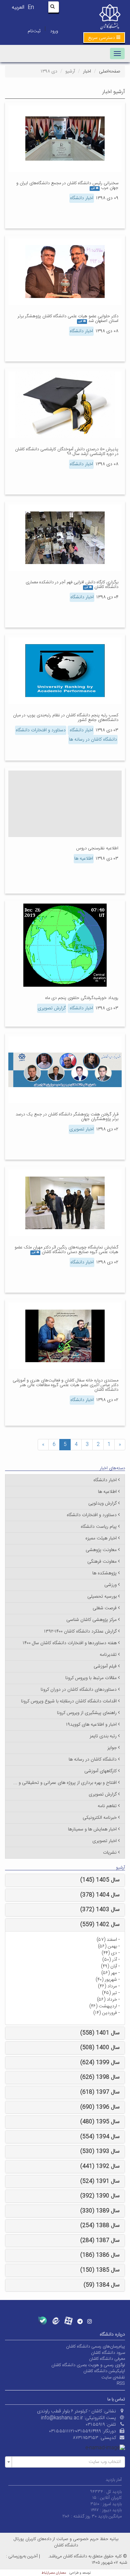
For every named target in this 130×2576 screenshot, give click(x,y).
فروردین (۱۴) (105, 2013)
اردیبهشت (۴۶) (103, 2006)
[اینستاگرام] (90, 2321)
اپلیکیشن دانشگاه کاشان (104, 2371)
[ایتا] (55, 2321)
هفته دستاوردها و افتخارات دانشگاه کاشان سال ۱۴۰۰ (70, 1643)
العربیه (18, 7)
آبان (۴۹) (109, 1966)
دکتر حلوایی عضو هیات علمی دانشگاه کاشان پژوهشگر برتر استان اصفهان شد (68, 319)
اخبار (87, 72)
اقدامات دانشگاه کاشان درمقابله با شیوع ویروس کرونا (69, 1701)
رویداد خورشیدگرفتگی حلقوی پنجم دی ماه (82, 998)
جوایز (112, 1748)
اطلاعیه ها (84, 859)
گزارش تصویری (52, 1008)
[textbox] (67, 2462)
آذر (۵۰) (110, 1960)
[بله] (42, 2321)
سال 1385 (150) (100, 2270)
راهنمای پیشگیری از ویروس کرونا (87, 1713)
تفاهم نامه (107, 1806)
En (31, 7)
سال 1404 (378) (100, 1895)
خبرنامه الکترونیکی (100, 1818)
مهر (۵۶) (109, 1973)
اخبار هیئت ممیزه (101, 1538)
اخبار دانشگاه (82, 198)
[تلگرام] (80, 2321)
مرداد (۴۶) (107, 1986)
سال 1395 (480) (100, 2122)
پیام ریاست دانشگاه (99, 1527)
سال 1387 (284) (100, 2241)
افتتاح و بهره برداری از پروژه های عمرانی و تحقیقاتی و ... (65, 1783)
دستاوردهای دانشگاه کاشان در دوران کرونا (79, 1690)
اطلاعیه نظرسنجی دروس (97, 848)
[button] (104, 38)
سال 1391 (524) (100, 2181)
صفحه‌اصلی (109, 72)
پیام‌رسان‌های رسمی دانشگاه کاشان (95, 2347)
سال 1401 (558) (100, 2033)
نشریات (110, 1853)
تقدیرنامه (108, 1655)
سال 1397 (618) (100, 2092)
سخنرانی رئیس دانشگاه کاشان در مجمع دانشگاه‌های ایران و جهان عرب (67, 186)
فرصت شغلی (105, 1608)
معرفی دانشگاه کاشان (107, 2359)
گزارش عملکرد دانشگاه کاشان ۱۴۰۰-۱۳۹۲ (80, 1632)
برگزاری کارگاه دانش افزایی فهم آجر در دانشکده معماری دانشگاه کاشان (72, 585)
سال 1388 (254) (100, 2226)
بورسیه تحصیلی (102, 1597)
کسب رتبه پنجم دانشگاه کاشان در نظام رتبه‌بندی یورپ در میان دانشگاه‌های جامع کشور (66, 718)
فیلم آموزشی (105, 1666)
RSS (121, 2383)
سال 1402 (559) (100, 1925)
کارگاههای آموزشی (100, 1771)
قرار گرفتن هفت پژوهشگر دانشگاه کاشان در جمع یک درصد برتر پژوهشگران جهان (67, 1117)
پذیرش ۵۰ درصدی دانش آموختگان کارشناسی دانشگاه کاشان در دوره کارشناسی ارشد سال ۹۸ (67, 452)
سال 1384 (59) (102, 2285)
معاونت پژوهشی (101, 1550)
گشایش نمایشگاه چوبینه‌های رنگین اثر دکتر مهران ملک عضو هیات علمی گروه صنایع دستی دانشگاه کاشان (66, 1250)
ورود (54, 31)
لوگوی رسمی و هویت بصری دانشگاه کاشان (88, 2365)
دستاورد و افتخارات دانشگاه (41, 730)
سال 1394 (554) (100, 2137)
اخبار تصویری (81, 1129)
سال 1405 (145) (100, 1880)
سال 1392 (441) (100, 2166)
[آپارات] (68, 2321)
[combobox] (65, 2462)
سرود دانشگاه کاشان (108, 2353)
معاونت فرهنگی (102, 1562)
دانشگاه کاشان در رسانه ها (93, 740)
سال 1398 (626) (100, 2077)
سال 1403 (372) (100, 1910)
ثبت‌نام (34, 31)
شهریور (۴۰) (106, 1980)
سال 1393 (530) (100, 2151)
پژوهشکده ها (104, 1573)
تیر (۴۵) (109, 1993)
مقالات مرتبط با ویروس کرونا (91, 1678)
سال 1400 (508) (100, 2048)
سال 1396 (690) (100, 2107)
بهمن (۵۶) (107, 1946)
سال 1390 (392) (100, 2196)
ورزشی (110, 1585)
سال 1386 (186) (100, 2255)
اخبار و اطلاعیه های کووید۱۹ (91, 1725)
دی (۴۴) (109, 1953)
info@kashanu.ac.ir (62, 2418)
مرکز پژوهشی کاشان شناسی (91, 1620)
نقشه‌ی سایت (113, 2377)
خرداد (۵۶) (107, 2000)
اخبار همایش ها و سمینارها (92, 1829)
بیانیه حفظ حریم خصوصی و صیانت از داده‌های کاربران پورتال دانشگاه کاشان (66, 2542)
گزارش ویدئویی (102, 1503)
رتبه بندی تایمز (103, 1736)
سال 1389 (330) (100, 2211)
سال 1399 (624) (100, 2063)
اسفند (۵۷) (107, 1940)
